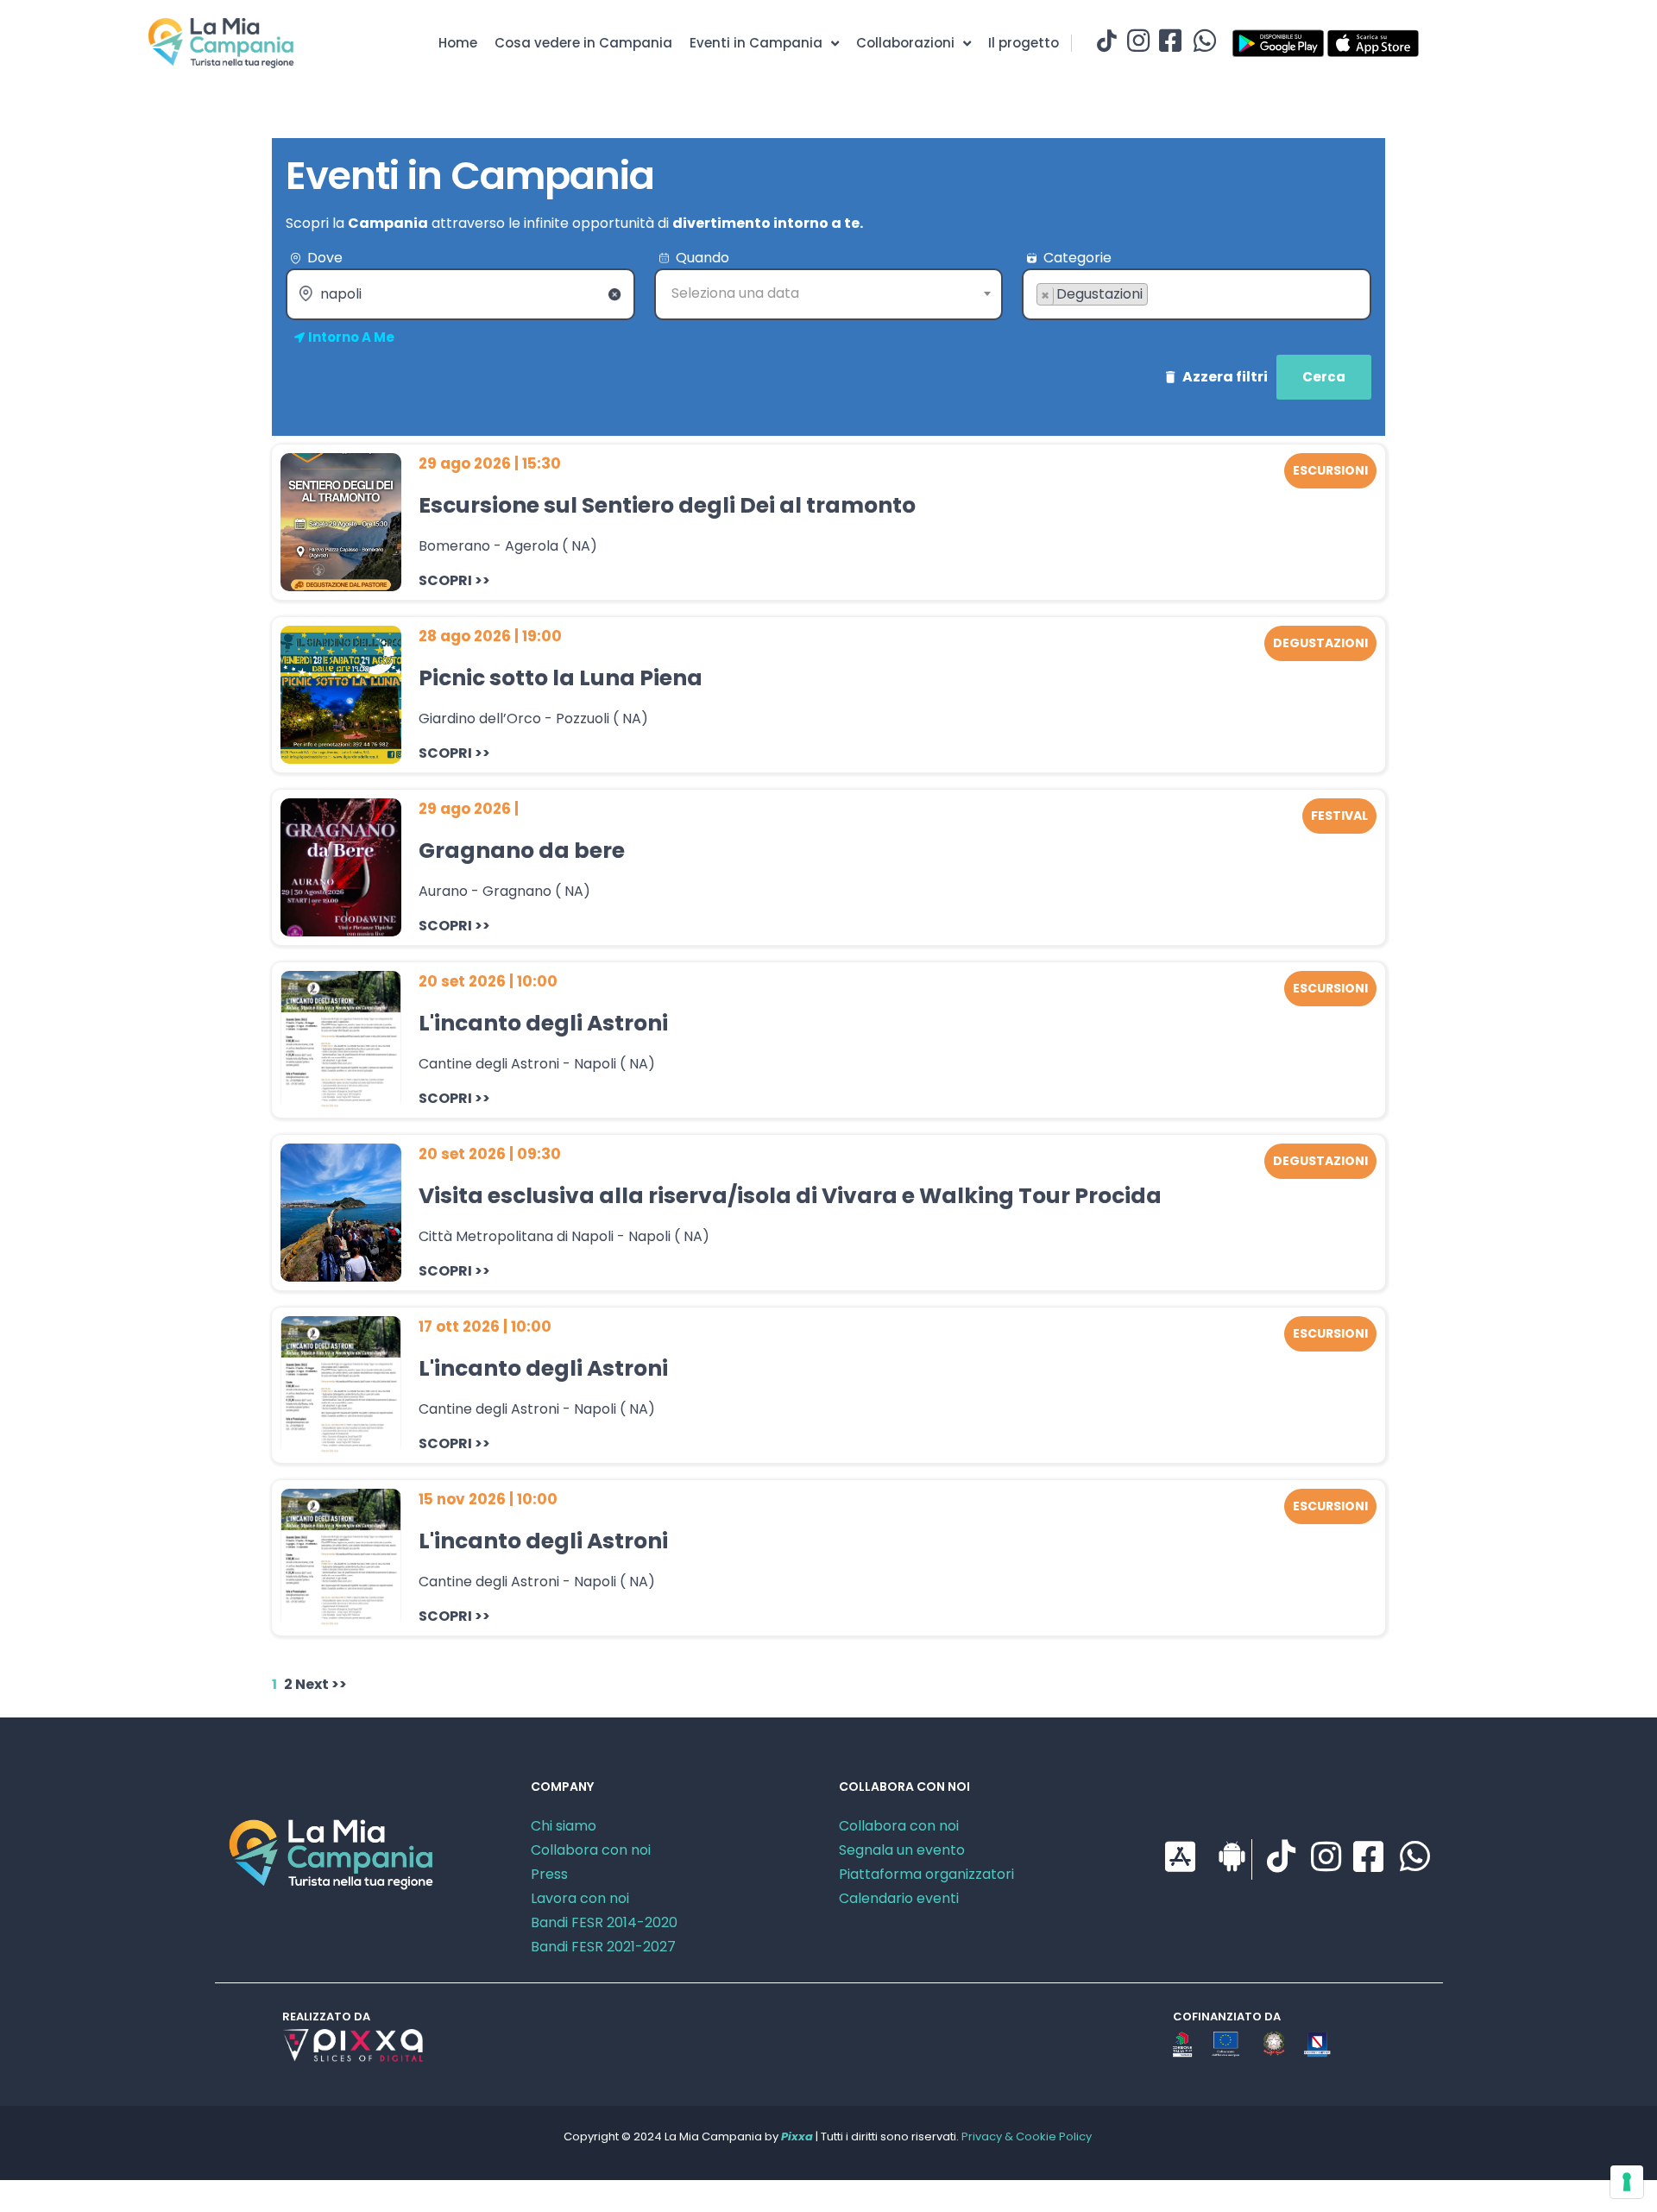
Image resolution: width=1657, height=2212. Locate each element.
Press (549, 1874)
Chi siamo (564, 1826)
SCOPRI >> (454, 580)
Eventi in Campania (756, 43)
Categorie (1077, 258)
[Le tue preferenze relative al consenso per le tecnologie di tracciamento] (1627, 2182)
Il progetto (1024, 43)
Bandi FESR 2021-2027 (603, 1947)
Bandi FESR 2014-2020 (604, 1922)
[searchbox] (1042, 322)
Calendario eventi (899, 1898)
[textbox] (829, 293)
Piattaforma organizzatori (926, 1874)
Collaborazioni (905, 43)
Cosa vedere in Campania (583, 43)
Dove (325, 258)
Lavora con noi (580, 1898)
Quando (702, 258)
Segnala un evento (902, 1850)
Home (458, 43)
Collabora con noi (591, 1850)
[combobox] (829, 294)
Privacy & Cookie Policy (1027, 2136)
